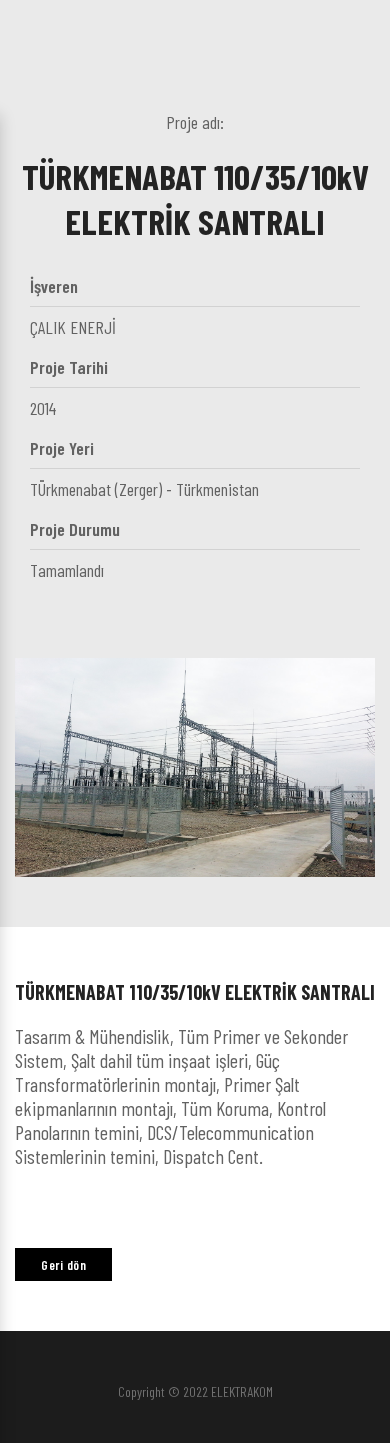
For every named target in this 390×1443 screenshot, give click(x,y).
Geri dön (63, 1265)
